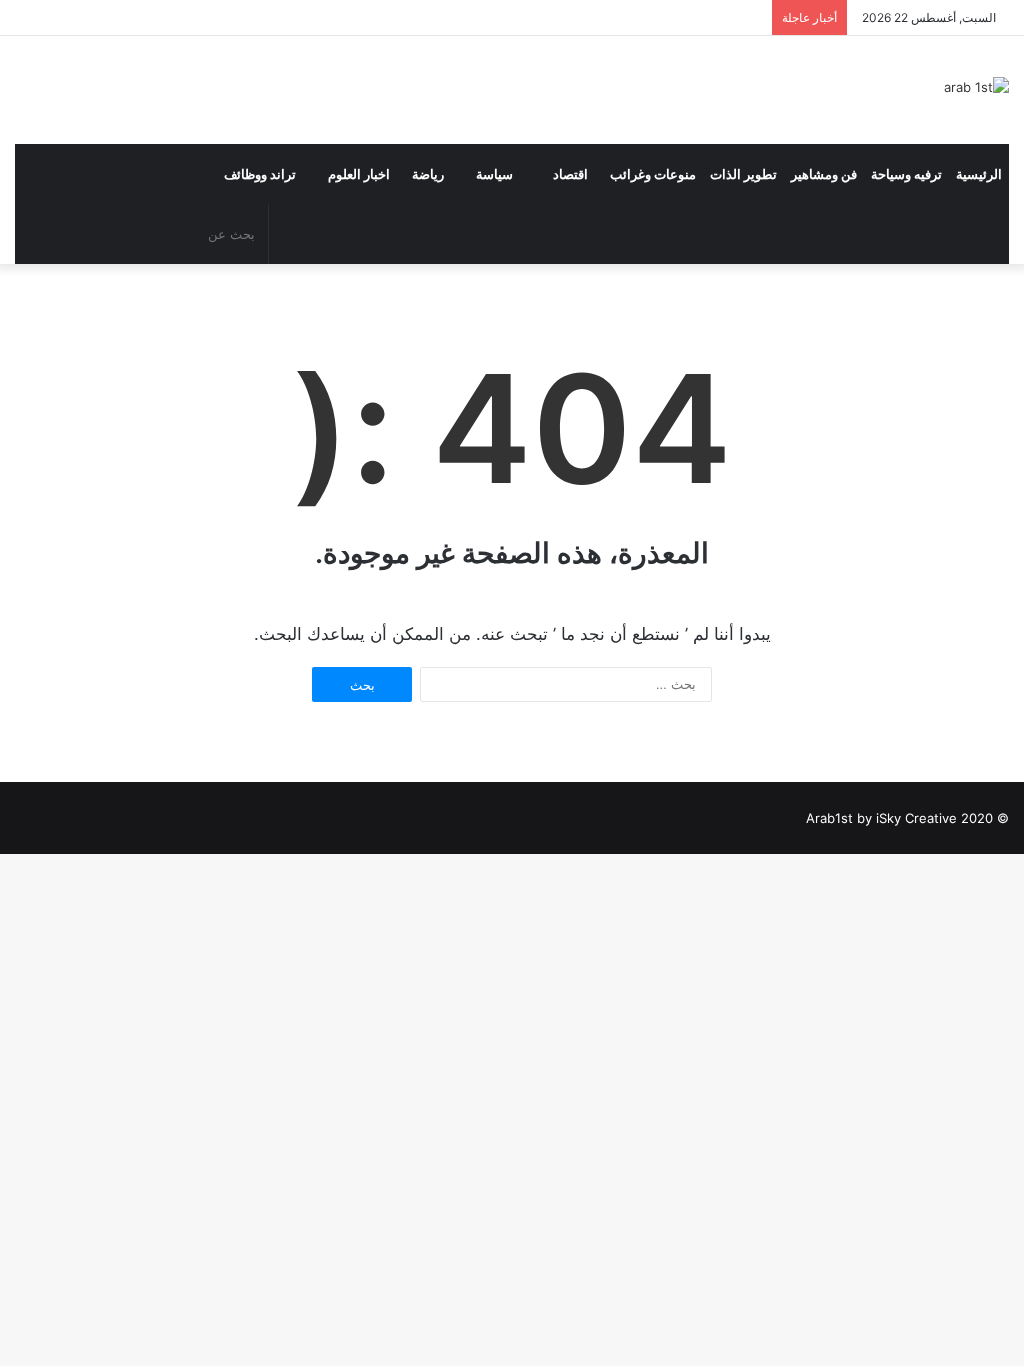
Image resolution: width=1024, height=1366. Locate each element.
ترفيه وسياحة (906, 174)
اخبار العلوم (359, 174)
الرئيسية (979, 174)
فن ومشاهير (824, 174)
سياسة (494, 174)
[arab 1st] (976, 87)
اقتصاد (570, 174)
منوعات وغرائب (653, 174)
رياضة (428, 174)
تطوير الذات (743, 174)
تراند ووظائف (260, 174)
